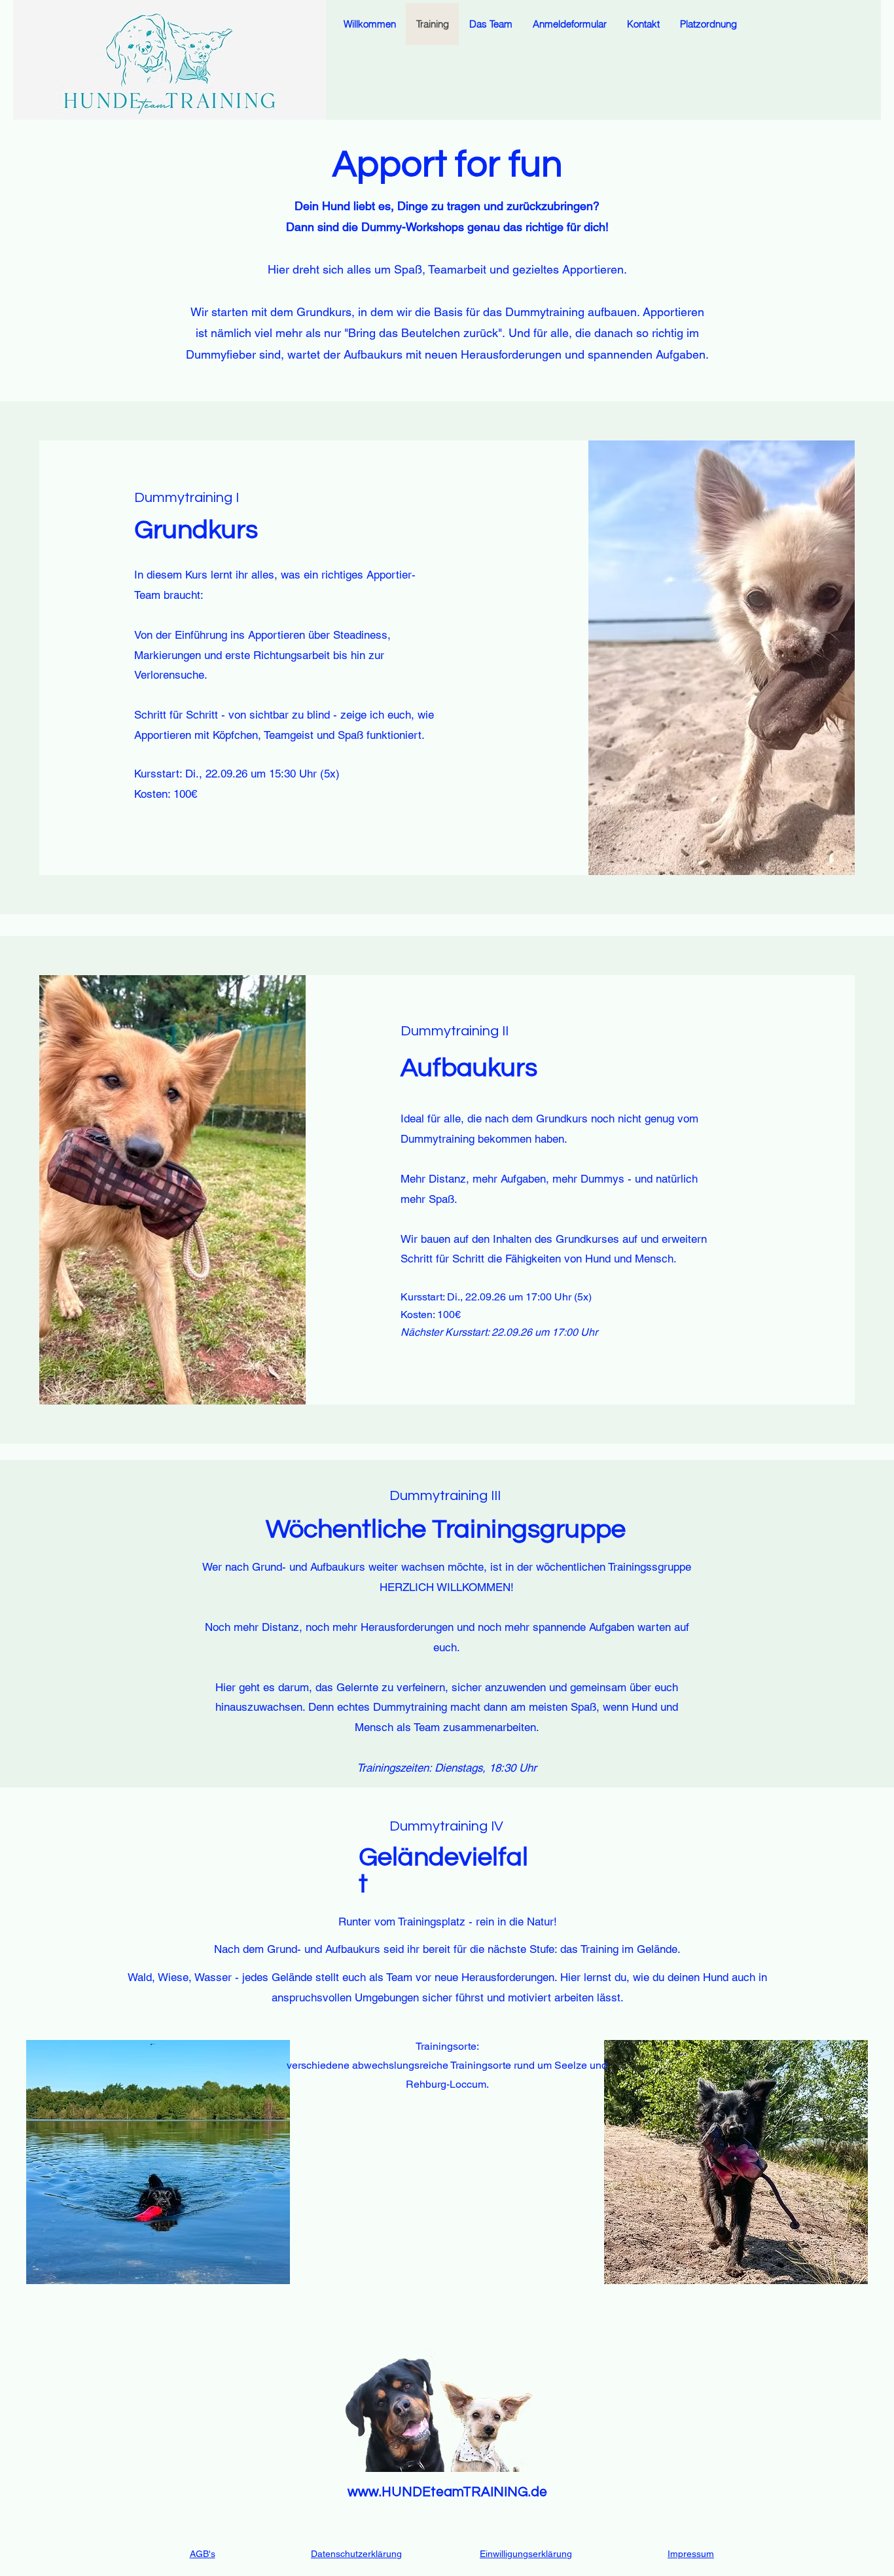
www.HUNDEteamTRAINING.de (447, 2492)
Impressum (691, 2554)
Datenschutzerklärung (356, 2554)
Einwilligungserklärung (526, 2554)
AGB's (203, 2554)
